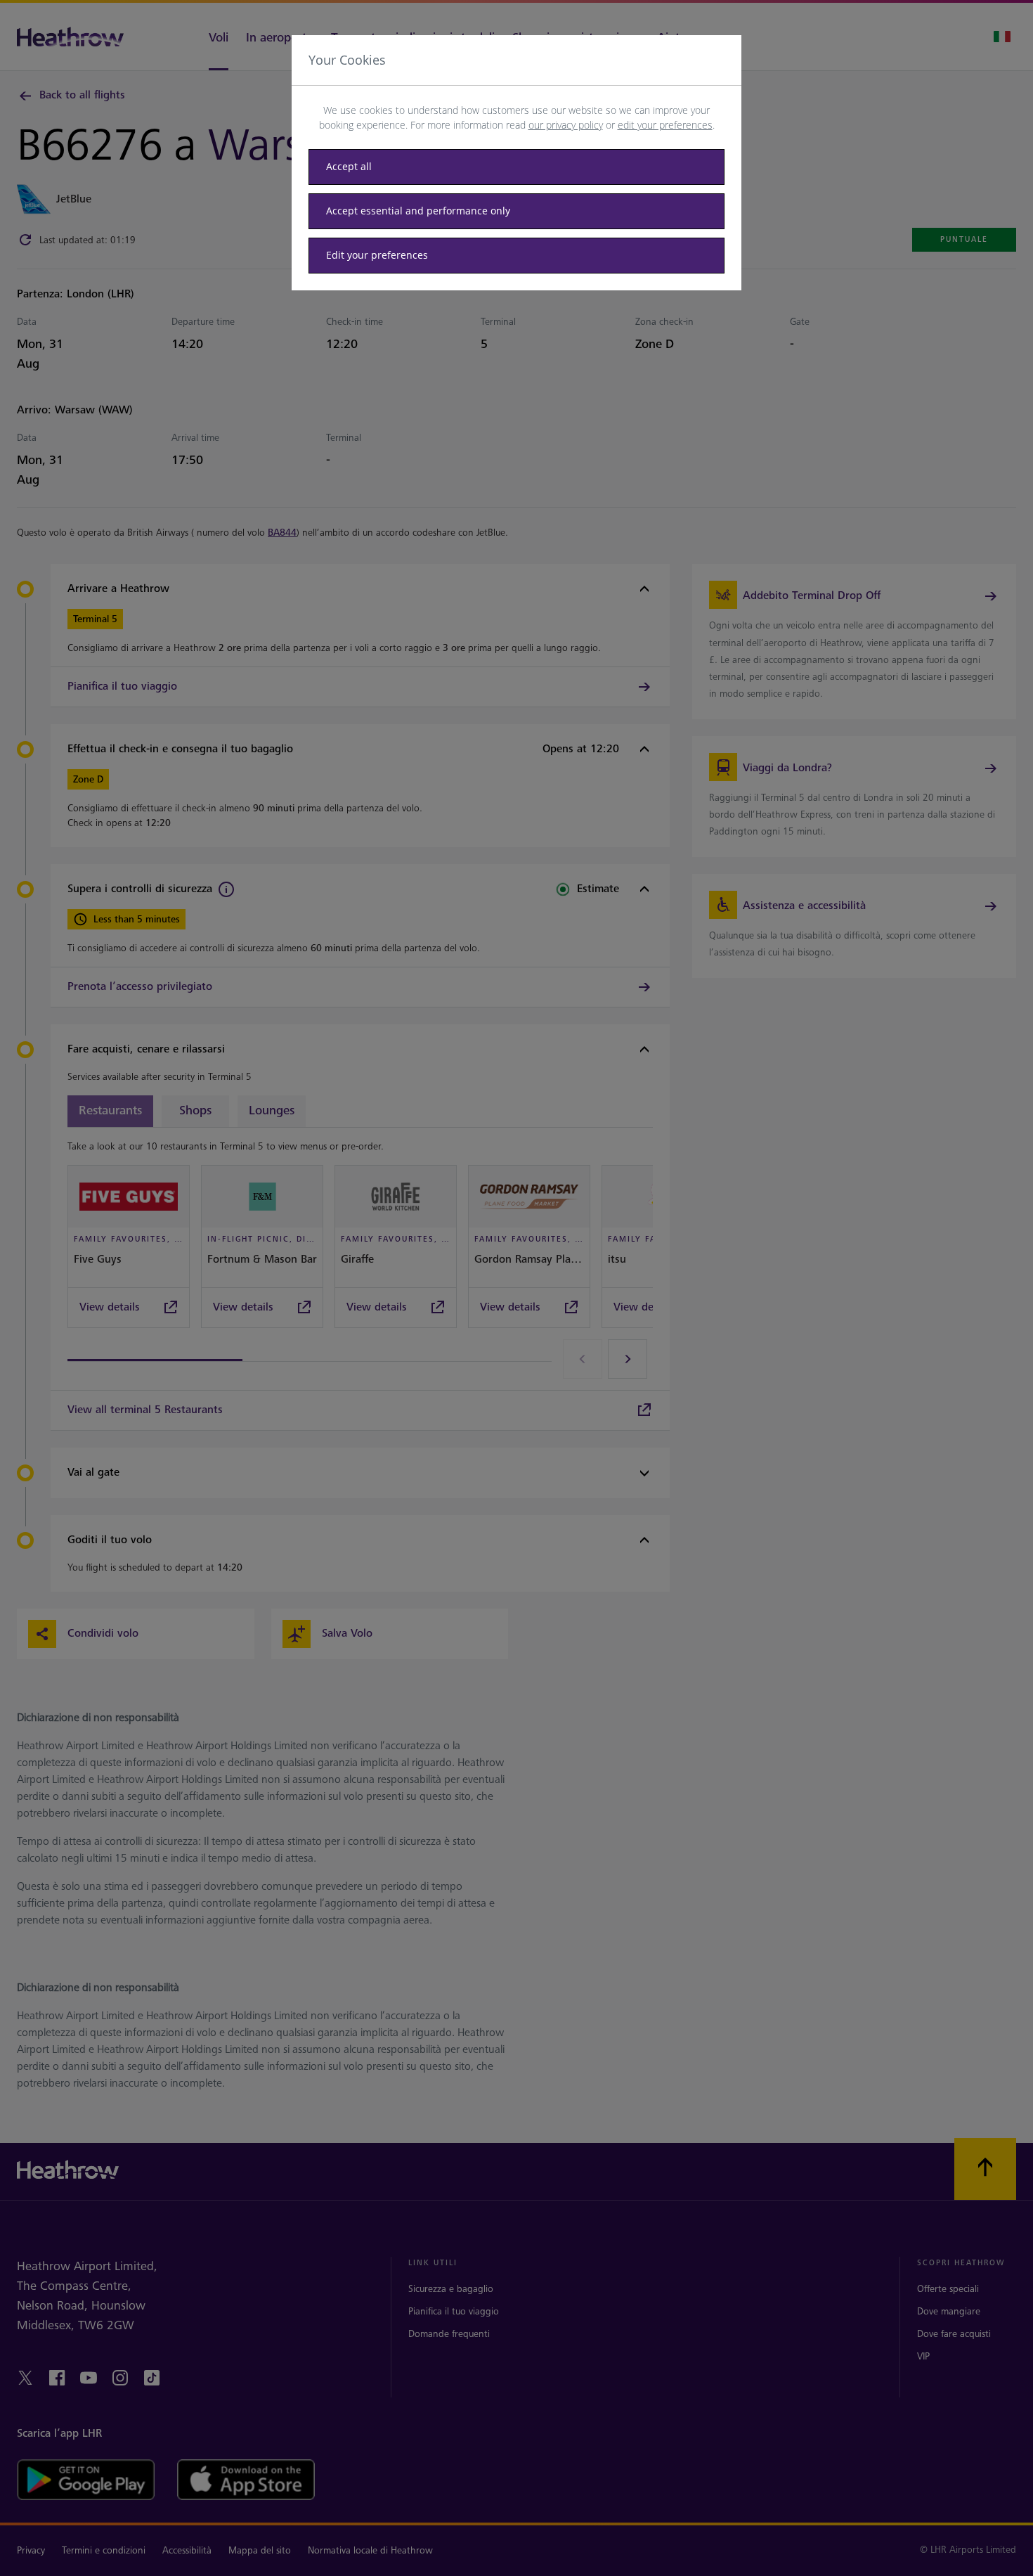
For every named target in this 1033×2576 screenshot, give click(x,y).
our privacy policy (566, 125)
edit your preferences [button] (665, 125)
